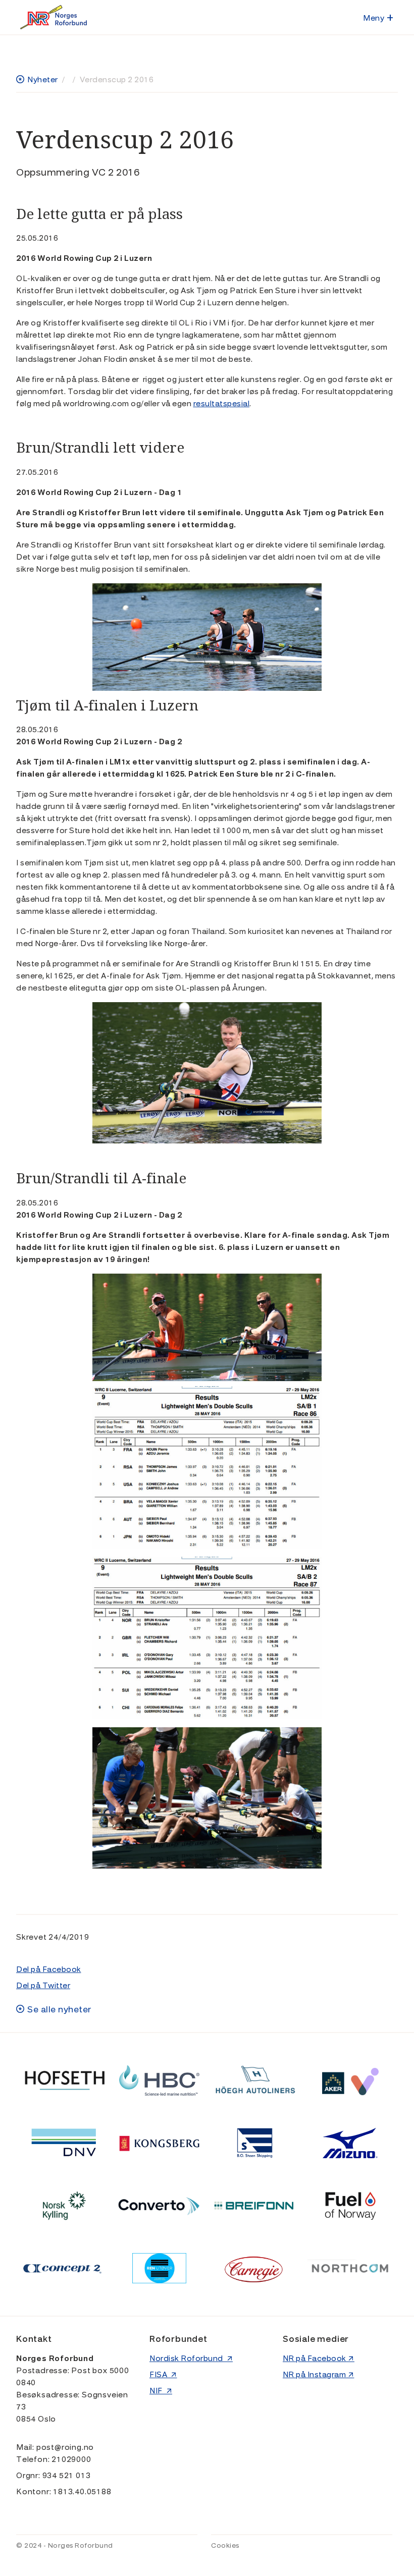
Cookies (225, 2546)
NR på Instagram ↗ (319, 2375)
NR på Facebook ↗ (319, 2359)
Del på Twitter (43, 1986)
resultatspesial (222, 404)
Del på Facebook (49, 1969)
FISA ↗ (163, 2375)
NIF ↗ (161, 2391)
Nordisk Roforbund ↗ (191, 2359)
